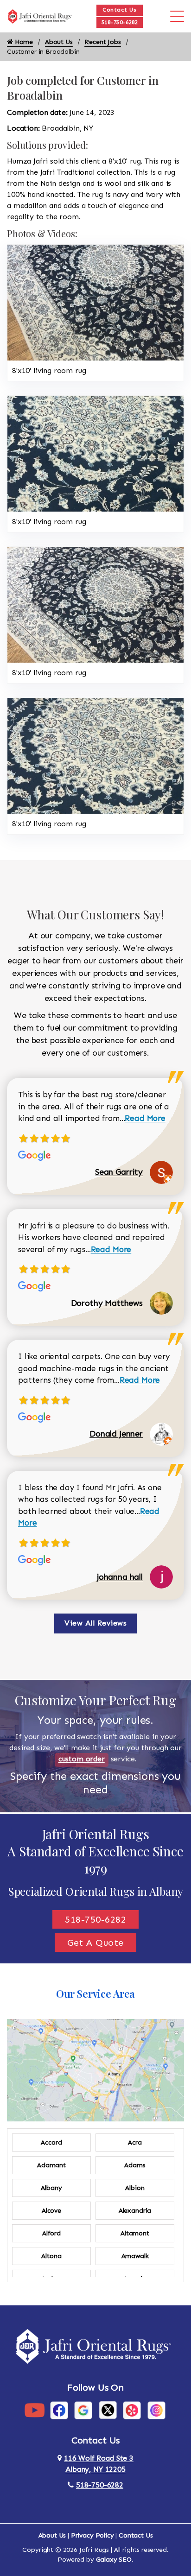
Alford (51, 2233)
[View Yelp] (132, 2410)
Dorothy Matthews (107, 1303)
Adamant (51, 2165)
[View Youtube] (35, 2410)
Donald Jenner (116, 1434)
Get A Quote (95, 1943)
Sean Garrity (119, 1172)
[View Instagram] (156, 2410)
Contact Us (119, 10)
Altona (51, 2256)
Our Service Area (95, 1994)
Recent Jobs (102, 42)
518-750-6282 (120, 22)
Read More (145, 1118)
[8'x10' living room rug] (95, 302)
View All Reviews (95, 1623)
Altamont (135, 2233)
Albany (51, 2188)
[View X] (108, 2410)
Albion (135, 2188)
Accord (51, 2142)
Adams (135, 2165)
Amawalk (135, 2256)
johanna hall (120, 1577)
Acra (135, 2142)
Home (23, 42)
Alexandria (135, 2211)
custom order (82, 1759)
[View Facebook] (59, 2410)
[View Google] (83, 2410)
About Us (59, 42)
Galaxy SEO (114, 2560)
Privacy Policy (92, 2535)
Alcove (51, 2211)
